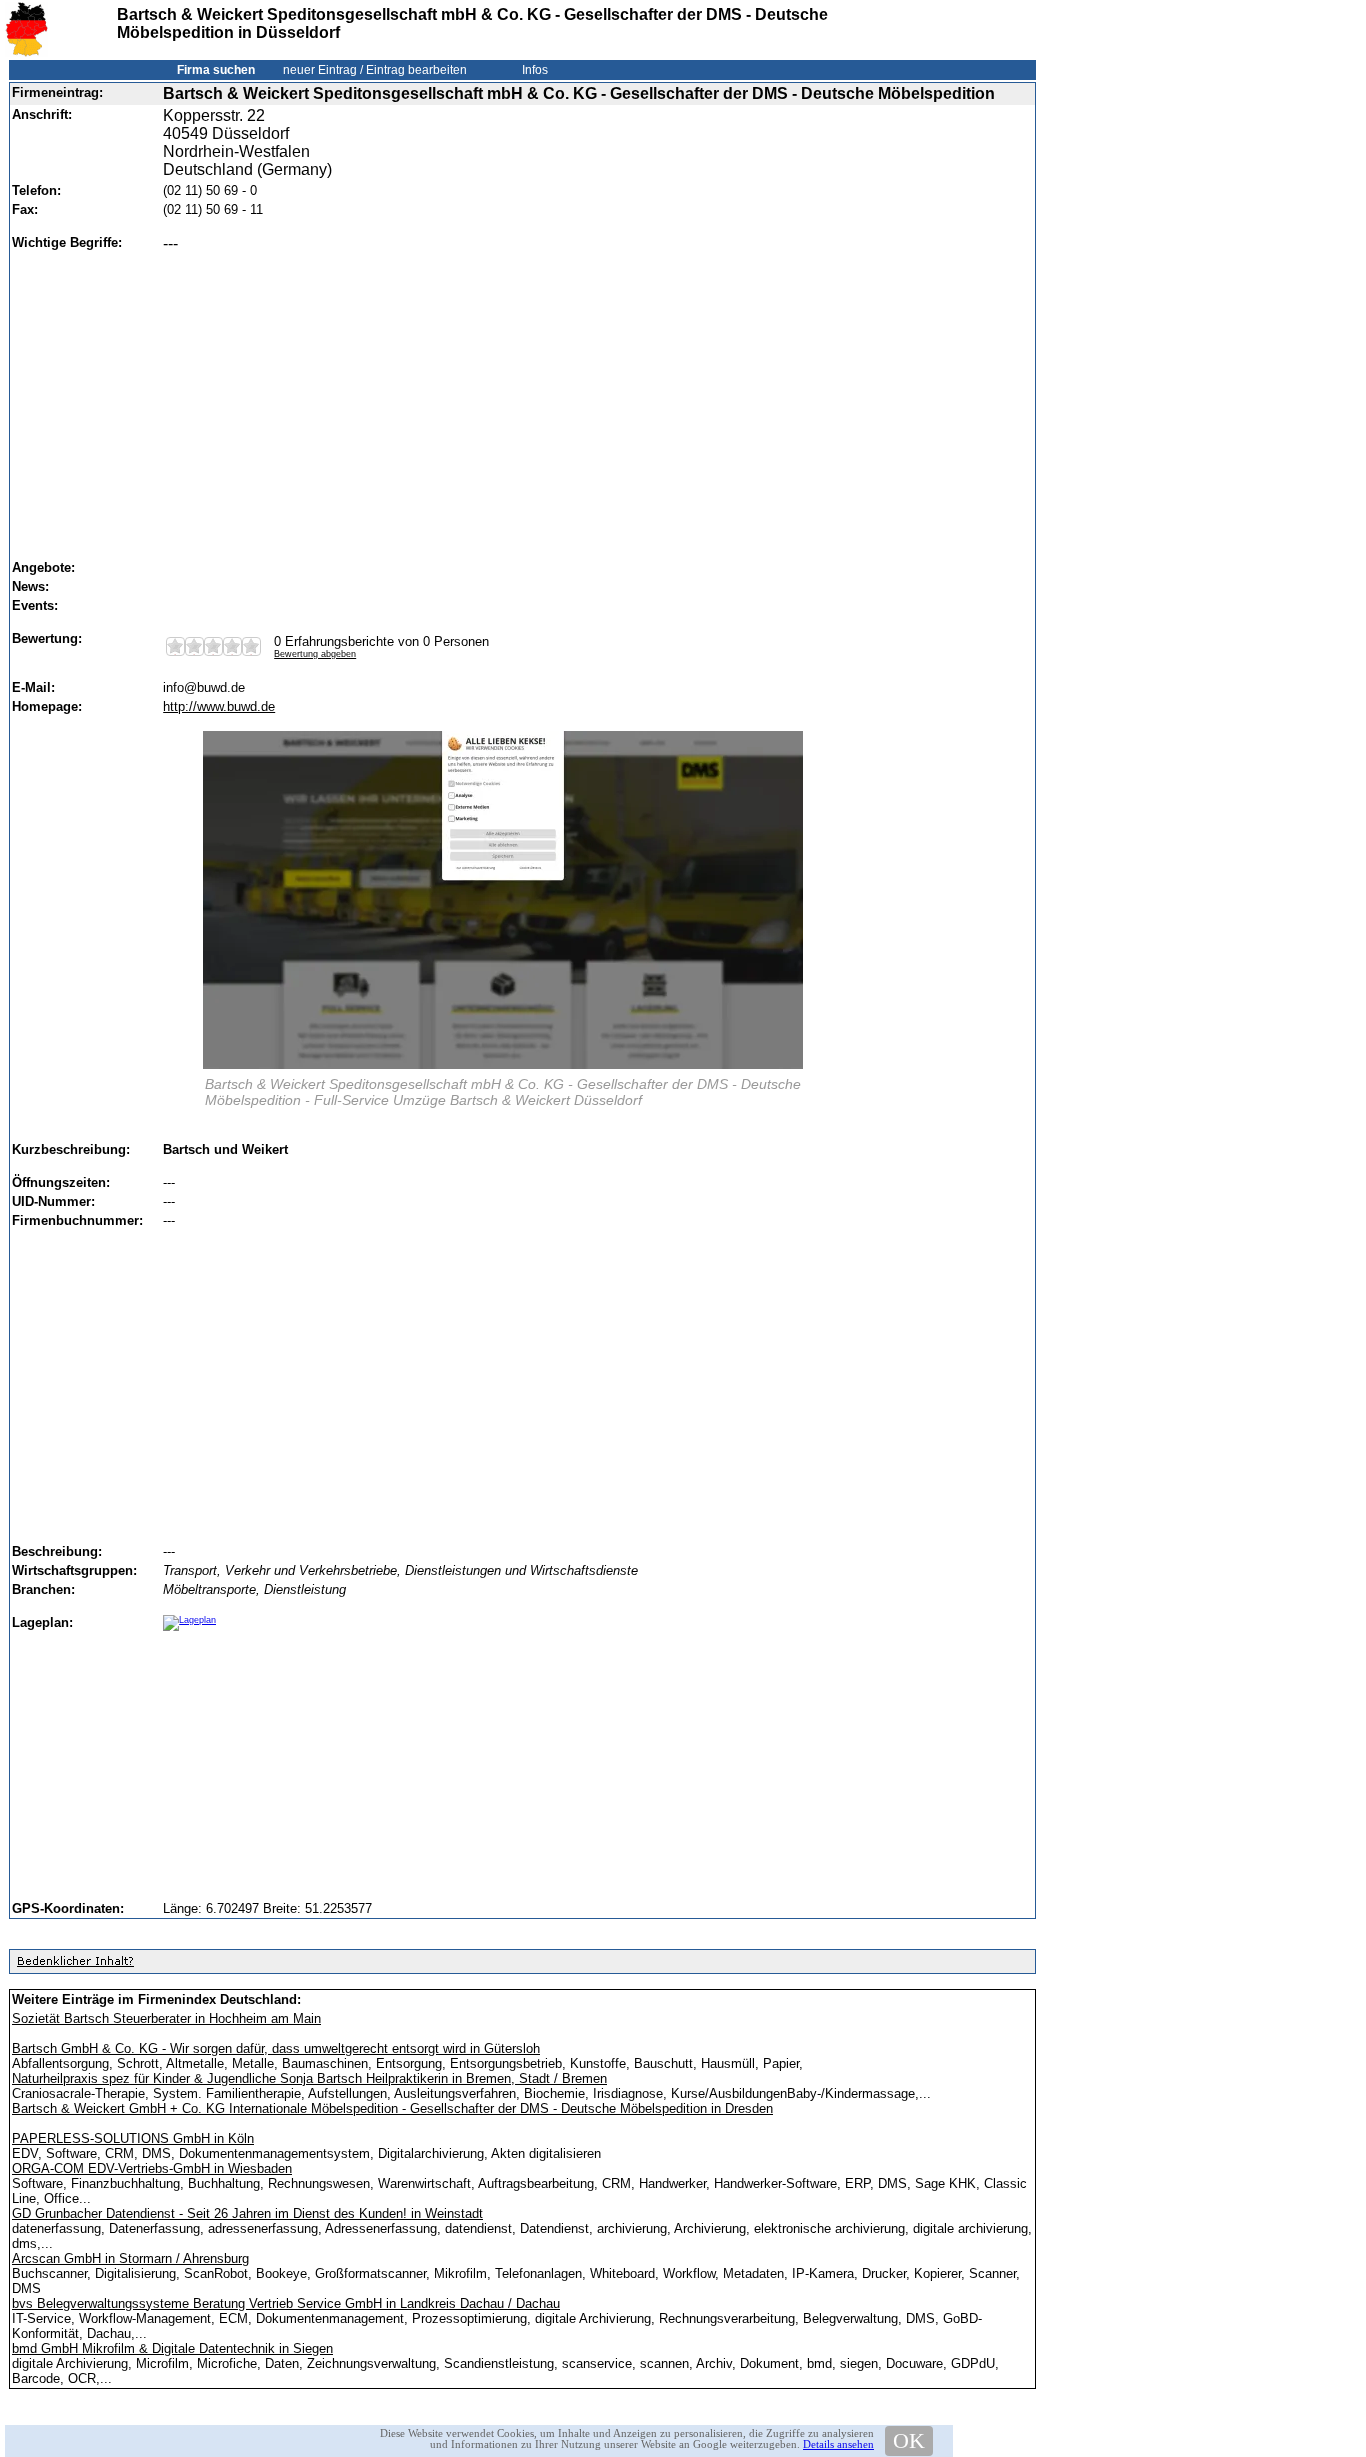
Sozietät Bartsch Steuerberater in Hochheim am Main (166, 2018)
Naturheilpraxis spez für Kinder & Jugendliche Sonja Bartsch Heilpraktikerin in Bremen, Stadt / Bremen (309, 2078)
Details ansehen (838, 2444)
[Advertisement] (592, 397)
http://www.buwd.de (219, 706)
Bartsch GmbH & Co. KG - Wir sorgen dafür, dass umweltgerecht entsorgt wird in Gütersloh (276, 2048)
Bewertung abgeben (315, 654)
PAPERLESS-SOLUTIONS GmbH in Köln (133, 2138)
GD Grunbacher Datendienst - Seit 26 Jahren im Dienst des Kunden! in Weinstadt (247, 2213)
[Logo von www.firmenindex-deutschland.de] (26, 52)
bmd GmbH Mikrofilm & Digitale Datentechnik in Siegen (172, 2348)
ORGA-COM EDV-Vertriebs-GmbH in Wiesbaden (152, 2168)
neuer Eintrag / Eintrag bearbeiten (375, 70)
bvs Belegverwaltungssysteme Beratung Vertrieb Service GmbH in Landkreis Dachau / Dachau (286, 2303)
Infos (535, 70)
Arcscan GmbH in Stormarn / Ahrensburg (130, 2258)
